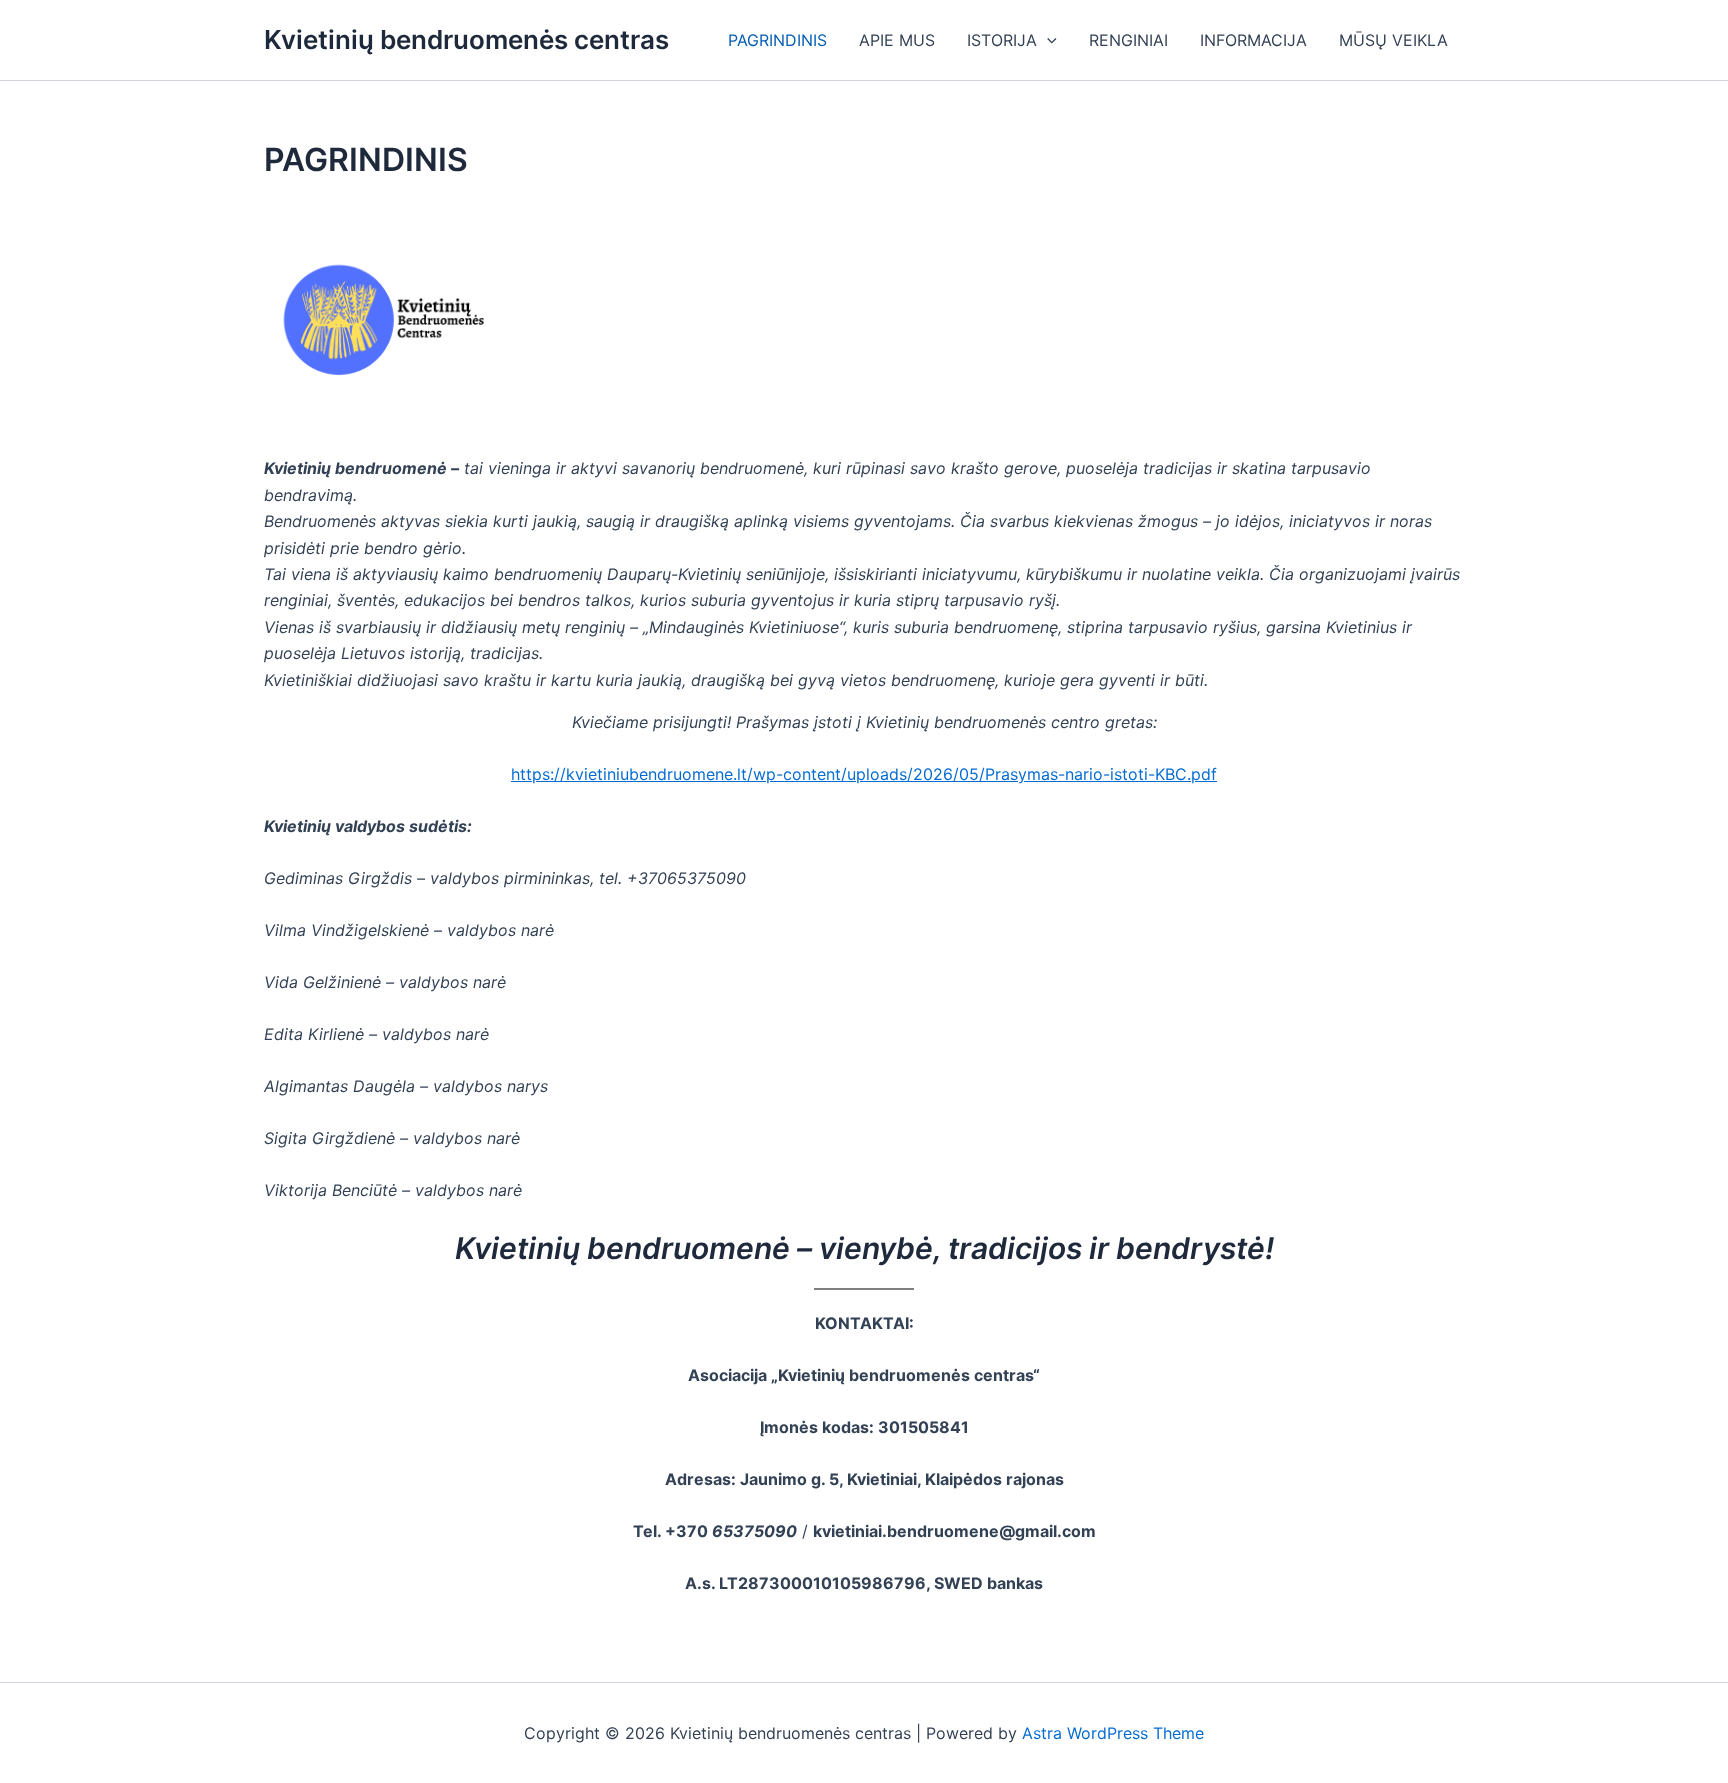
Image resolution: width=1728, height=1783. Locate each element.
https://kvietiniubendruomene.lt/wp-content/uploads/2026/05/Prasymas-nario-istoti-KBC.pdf (864, 774)
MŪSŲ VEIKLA (1393, 40)
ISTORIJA (1002, 40)
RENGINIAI (1128, 40)
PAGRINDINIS (777, 40)
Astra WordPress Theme (1113, 1733)
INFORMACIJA (1253, 40)
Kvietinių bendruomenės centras (466, 39)
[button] (1047, 40)
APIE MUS (897, 40)
